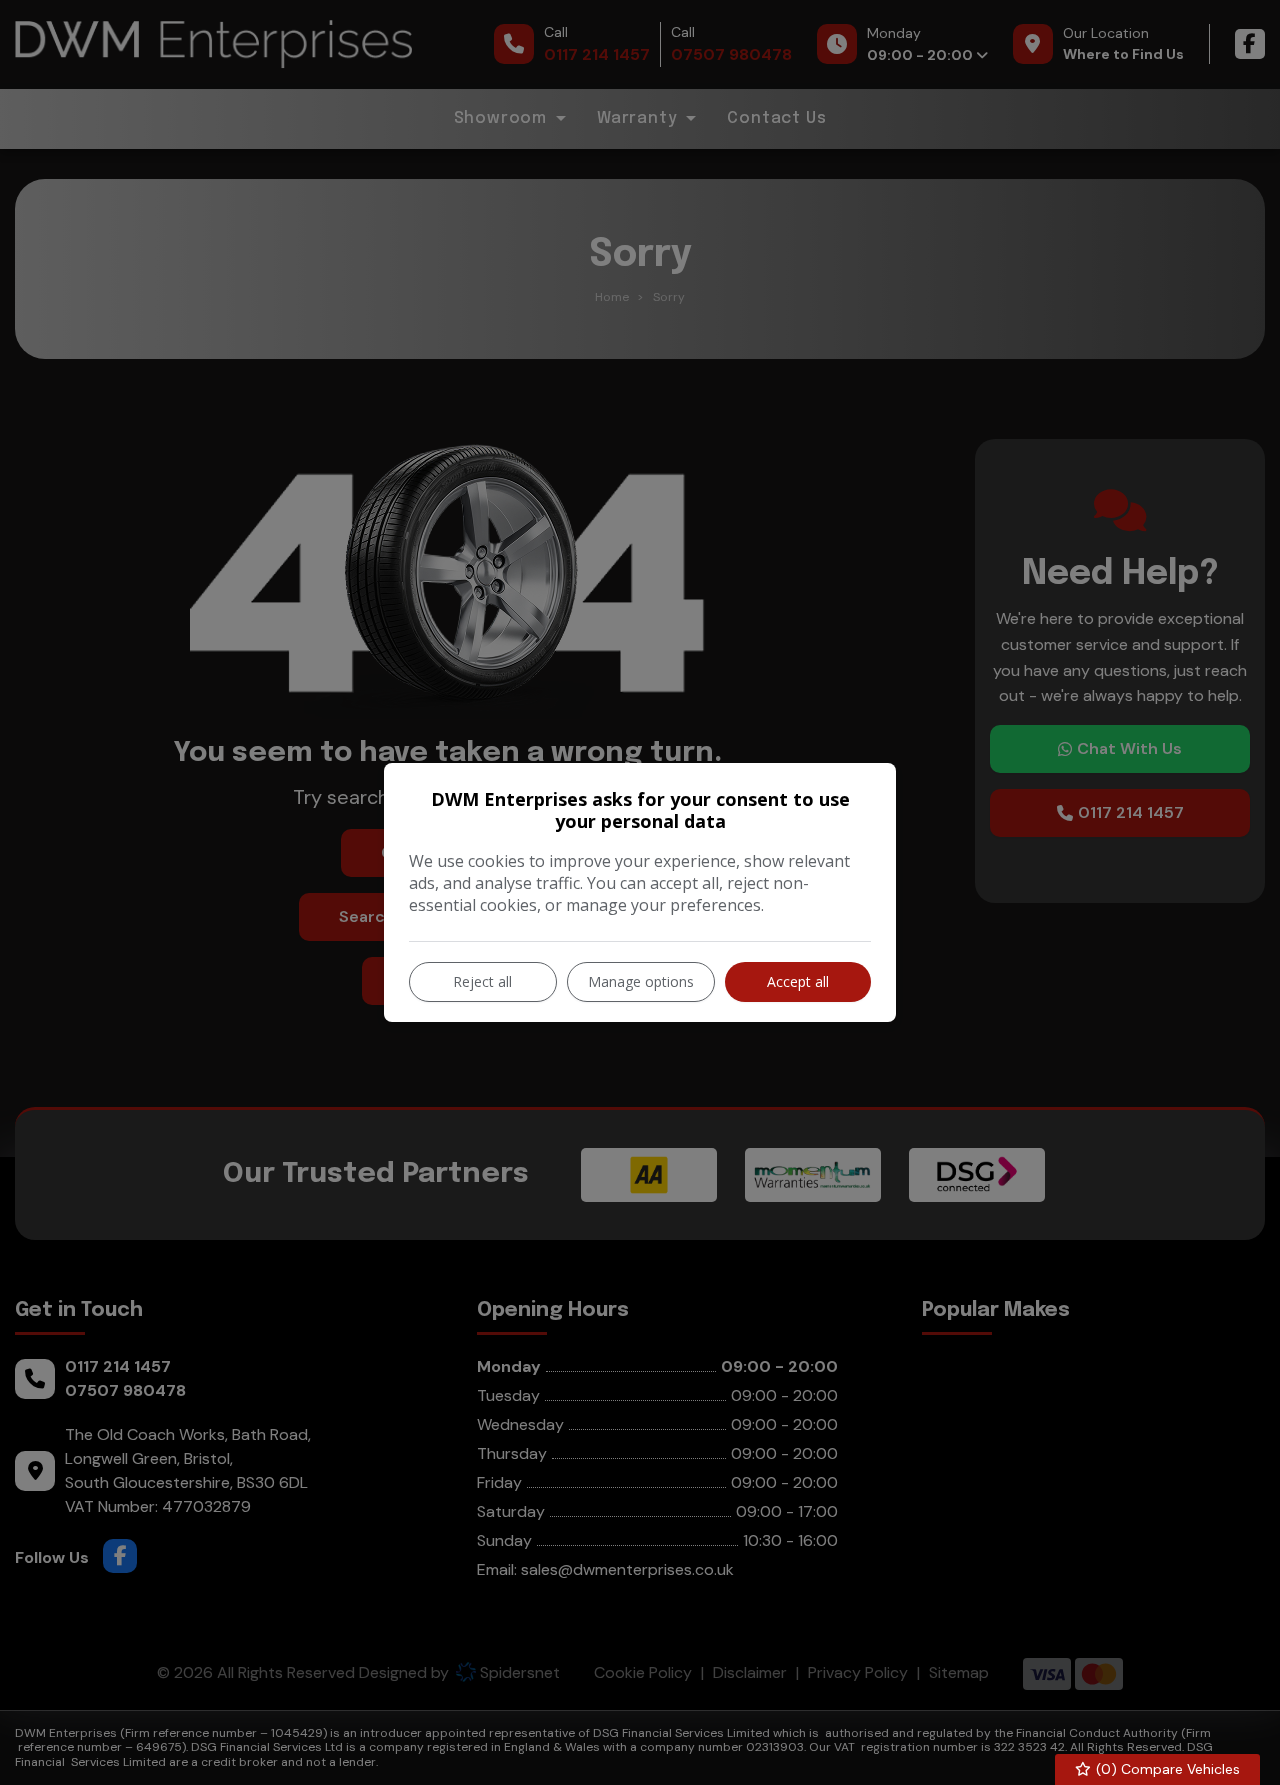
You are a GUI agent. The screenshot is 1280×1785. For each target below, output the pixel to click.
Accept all (798, 981)
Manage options (641, 981)
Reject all (482, 981)
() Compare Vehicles (1166, 1769)
